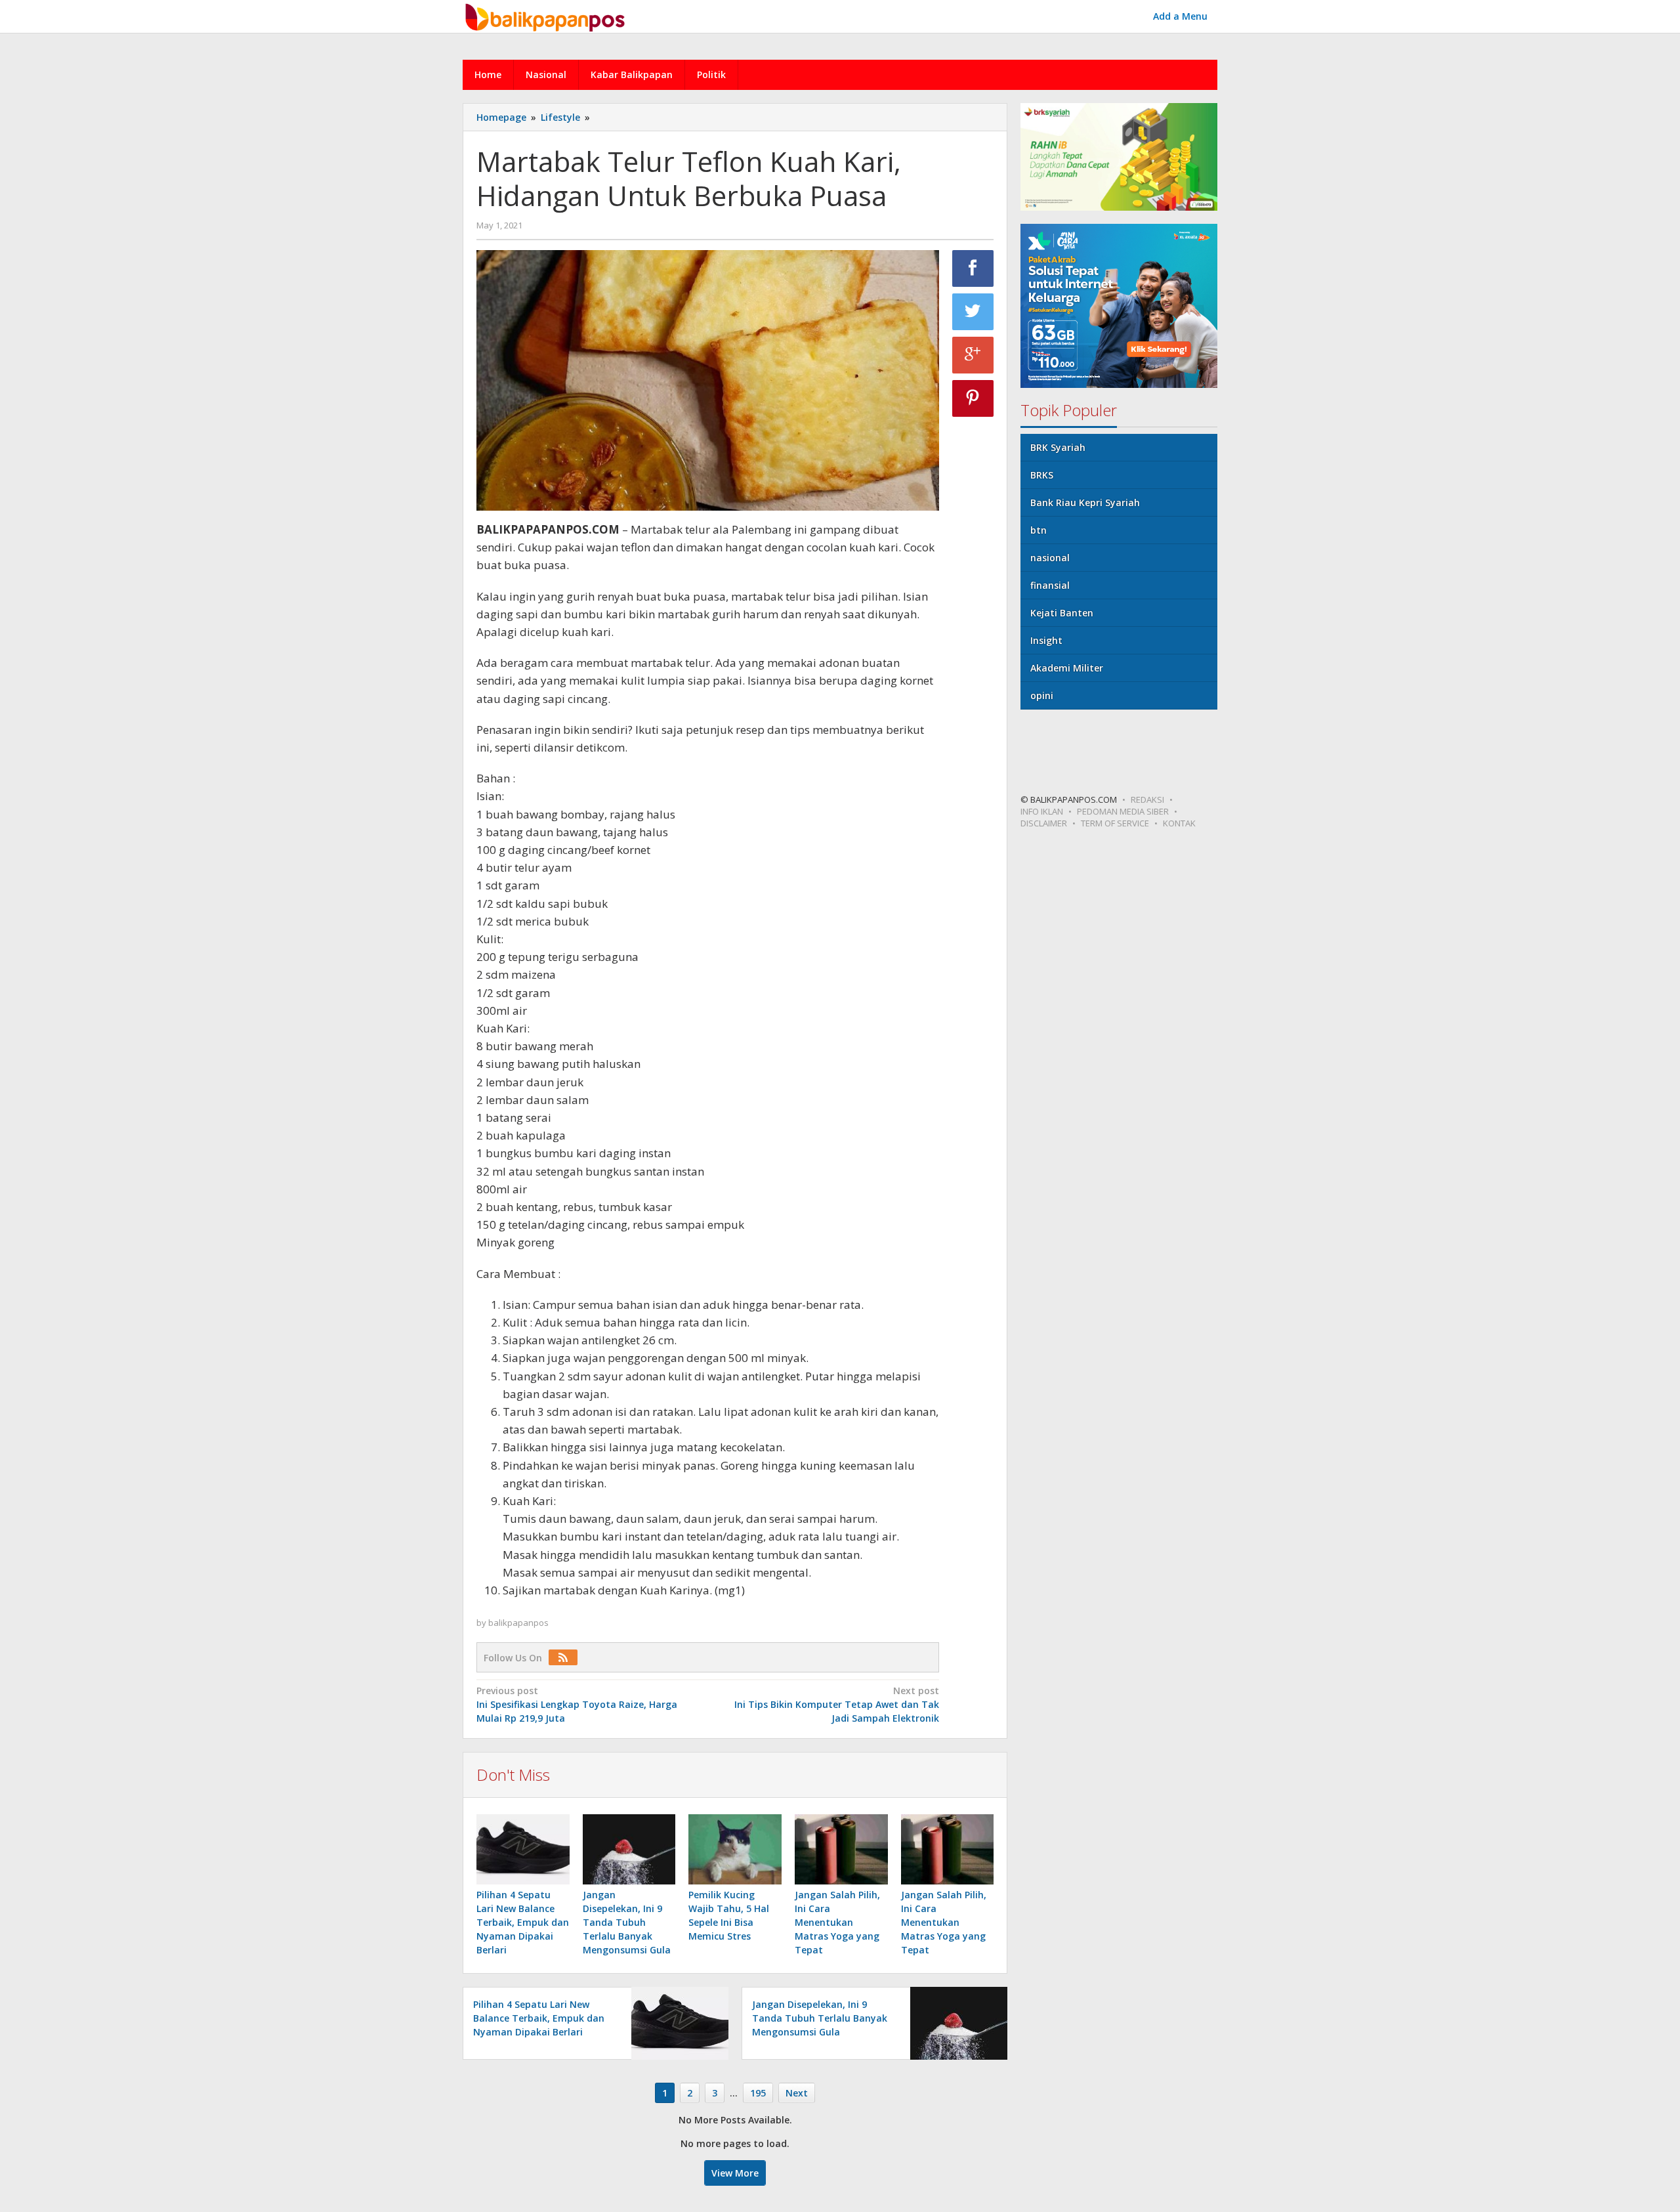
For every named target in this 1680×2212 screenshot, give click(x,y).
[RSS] (566, 1658)
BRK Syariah (1058, 447)
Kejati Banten (1062, 613)
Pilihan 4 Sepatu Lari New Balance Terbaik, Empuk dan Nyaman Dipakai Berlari (523, 1922)
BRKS (1042, 475)
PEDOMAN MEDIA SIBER (1123, 811)
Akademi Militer (1067, 668)
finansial (1050, 585)
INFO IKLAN (1042, 811)
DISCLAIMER (1044, 823)
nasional (1050, 558)
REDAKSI (1147, 799)
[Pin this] (973, 398)
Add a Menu (1180, 16)
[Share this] (973, 268)
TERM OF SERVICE (1115, 823)
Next (797, 2093)
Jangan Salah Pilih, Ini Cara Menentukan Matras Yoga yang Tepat (837, 1922)
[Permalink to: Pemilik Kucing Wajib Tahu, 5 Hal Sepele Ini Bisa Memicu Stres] (735, 1849)
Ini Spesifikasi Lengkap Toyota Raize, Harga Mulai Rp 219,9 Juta (577, 1704)
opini (1042, 695)
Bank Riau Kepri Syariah (1085, 502)
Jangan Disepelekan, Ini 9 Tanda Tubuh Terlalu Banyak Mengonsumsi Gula (627, 1922)
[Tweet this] (973, 312)
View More (735, 2173)
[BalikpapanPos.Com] (547, 15)
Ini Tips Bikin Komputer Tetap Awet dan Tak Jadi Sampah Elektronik (836, 1704)
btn (1039, 530)
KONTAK (1179, 823)
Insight (1046, 640)
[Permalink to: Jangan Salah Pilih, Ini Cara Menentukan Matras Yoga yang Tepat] (841, 1849)
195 (758, 2093)
